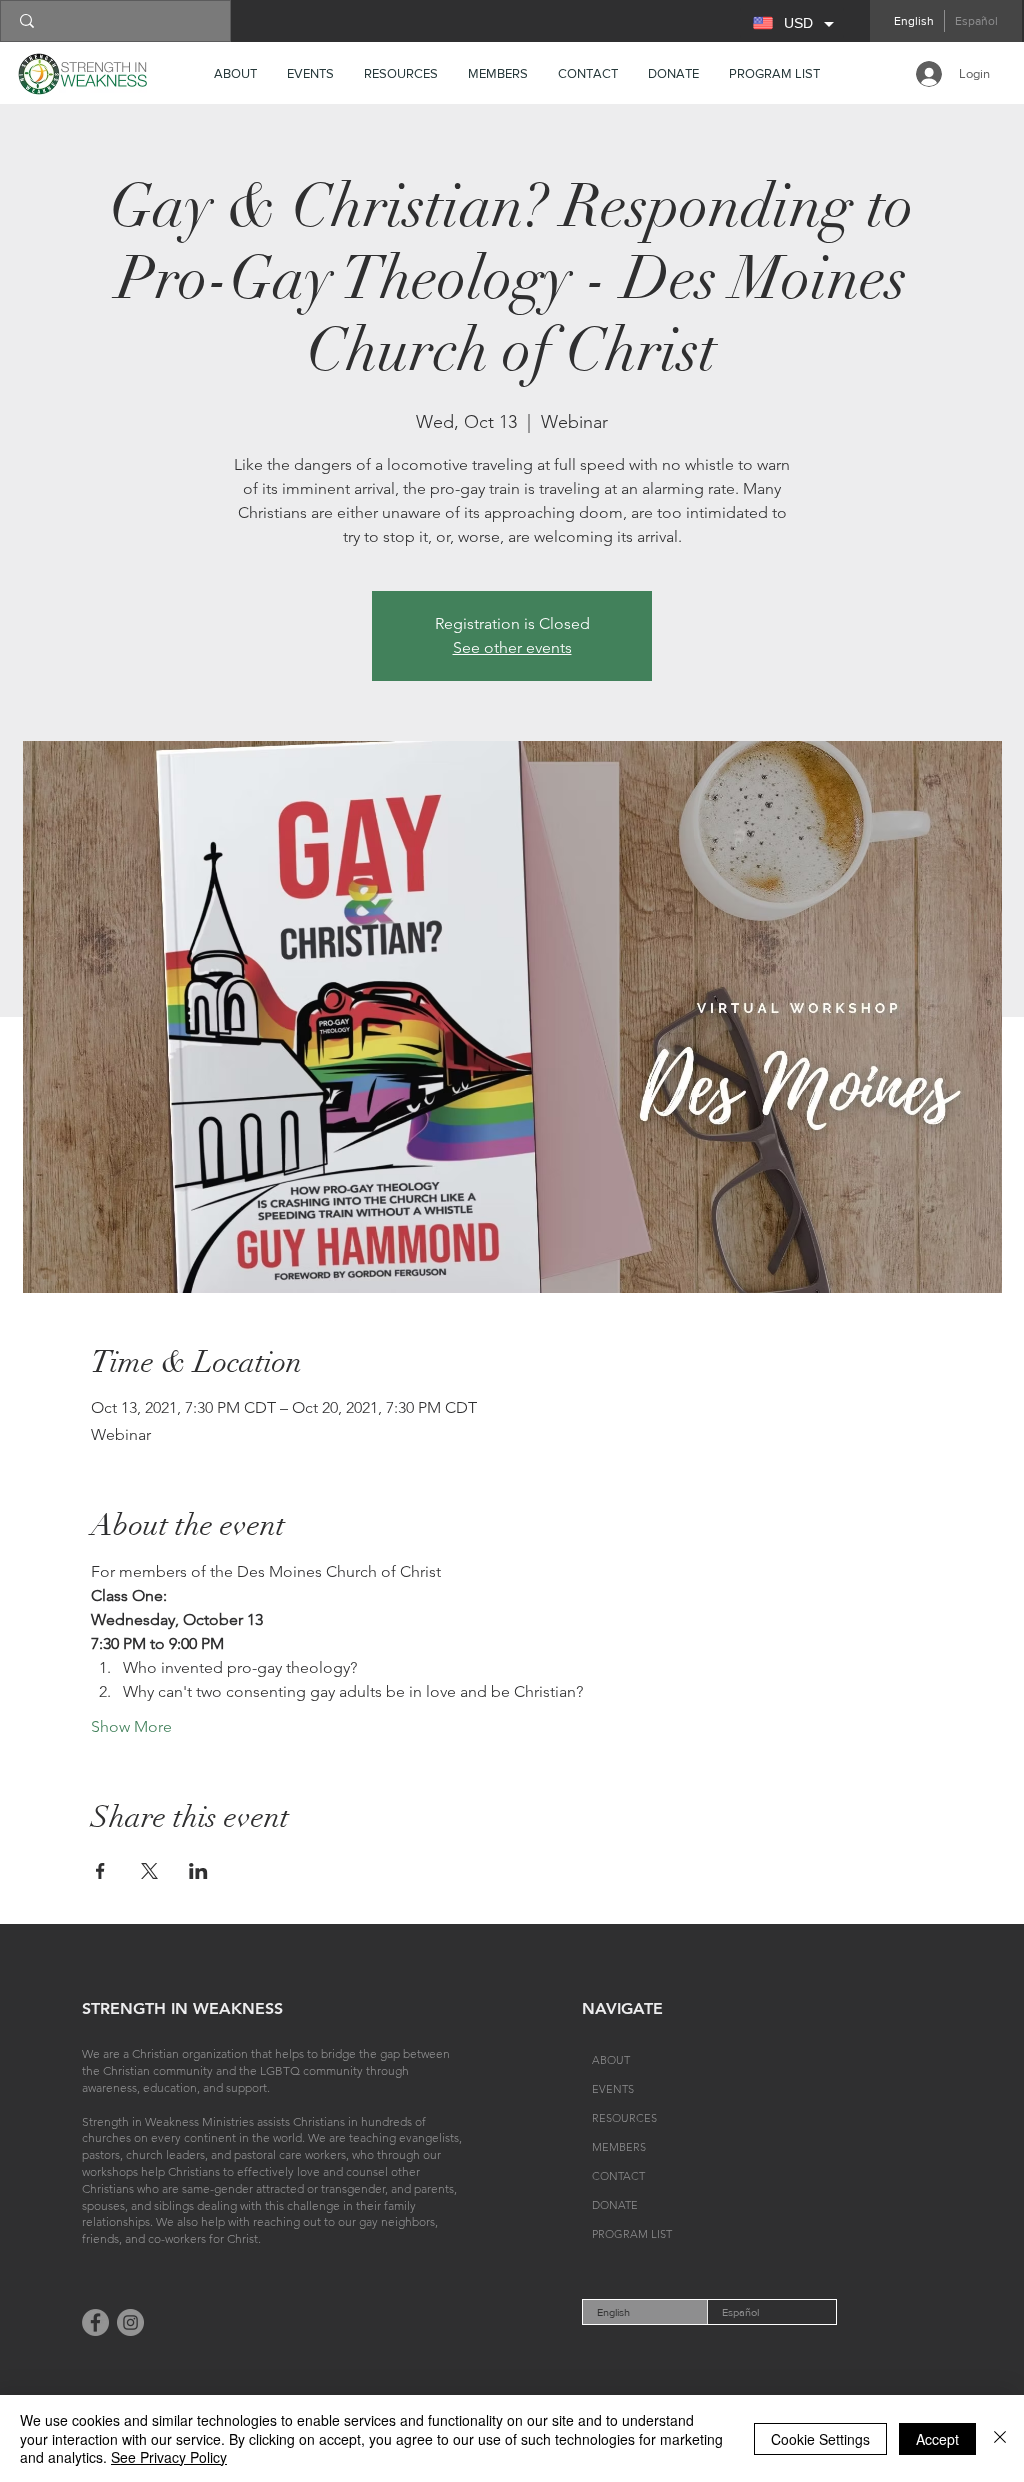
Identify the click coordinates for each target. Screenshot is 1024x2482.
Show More (131, 1726)
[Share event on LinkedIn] (198, 1871)
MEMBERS (619, 2147)
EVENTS (613, 2089)
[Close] (1000, 2438)
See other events (512, 647)
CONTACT (618, 2176)
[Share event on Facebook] (100, 1871)
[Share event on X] (149, 1871)
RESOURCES (624, 2118)
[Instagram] (130, 2322)
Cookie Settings (820, 2439)
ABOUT (611, 2060)
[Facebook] (95, 2322)
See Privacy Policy (169, 2457)
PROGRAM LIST (632, 2234)
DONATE (615, 2205)
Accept (937, 2439)
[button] (401, 74)
